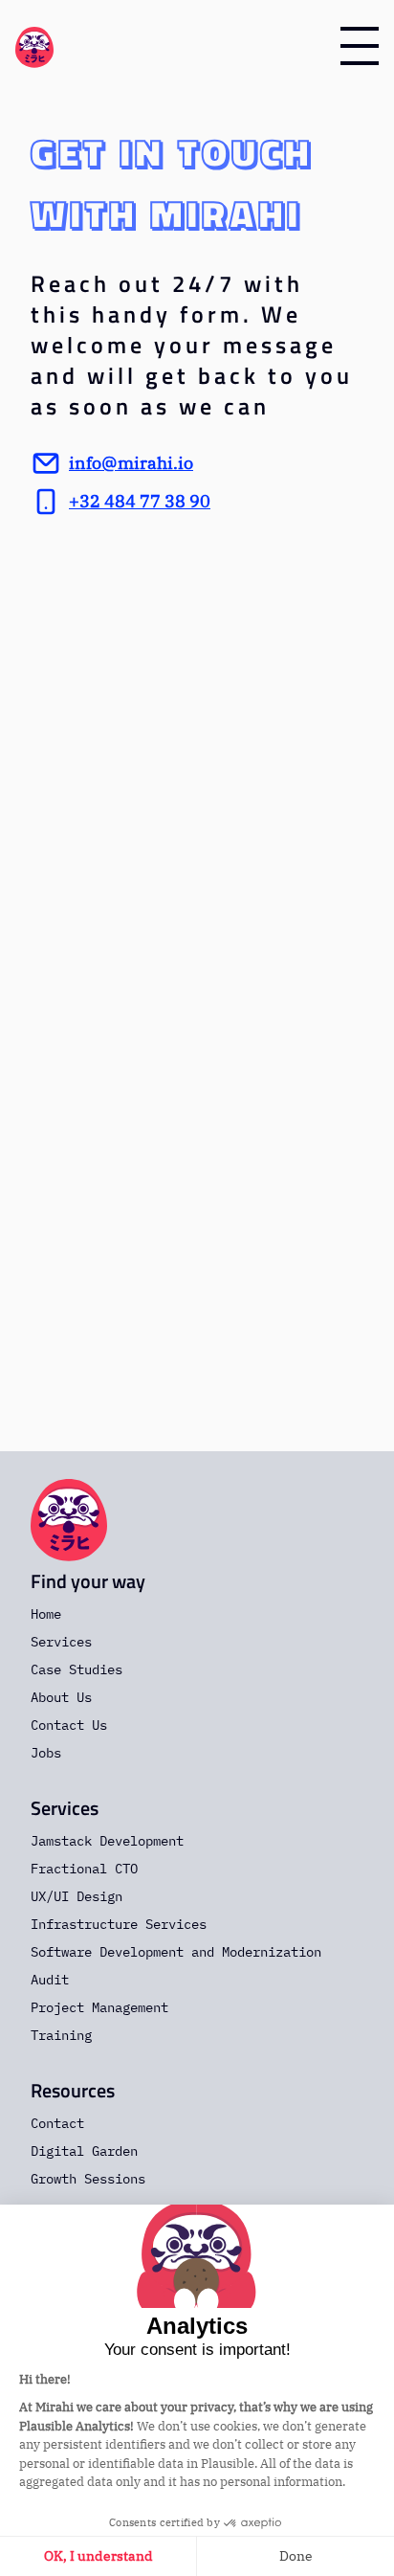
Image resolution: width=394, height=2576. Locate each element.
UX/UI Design (77, 1896)
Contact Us (69, 1725)
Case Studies (77, 1669)
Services (61, 1642)
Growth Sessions (88, 2179)
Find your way (88, 1581)
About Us (61, 1697)
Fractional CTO (84, 1869)
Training (61, 2035)
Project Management (99, 2007)
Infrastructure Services (119, 1924)
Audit (50, 1980)
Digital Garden (84, 2151)
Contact (57, 2123)
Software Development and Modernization (176, 1952)
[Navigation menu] (360, 46)
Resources (73, 2090)
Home (46, 1614)
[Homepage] (34, 46)
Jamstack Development (107, 1841)
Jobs (46, 1753)
